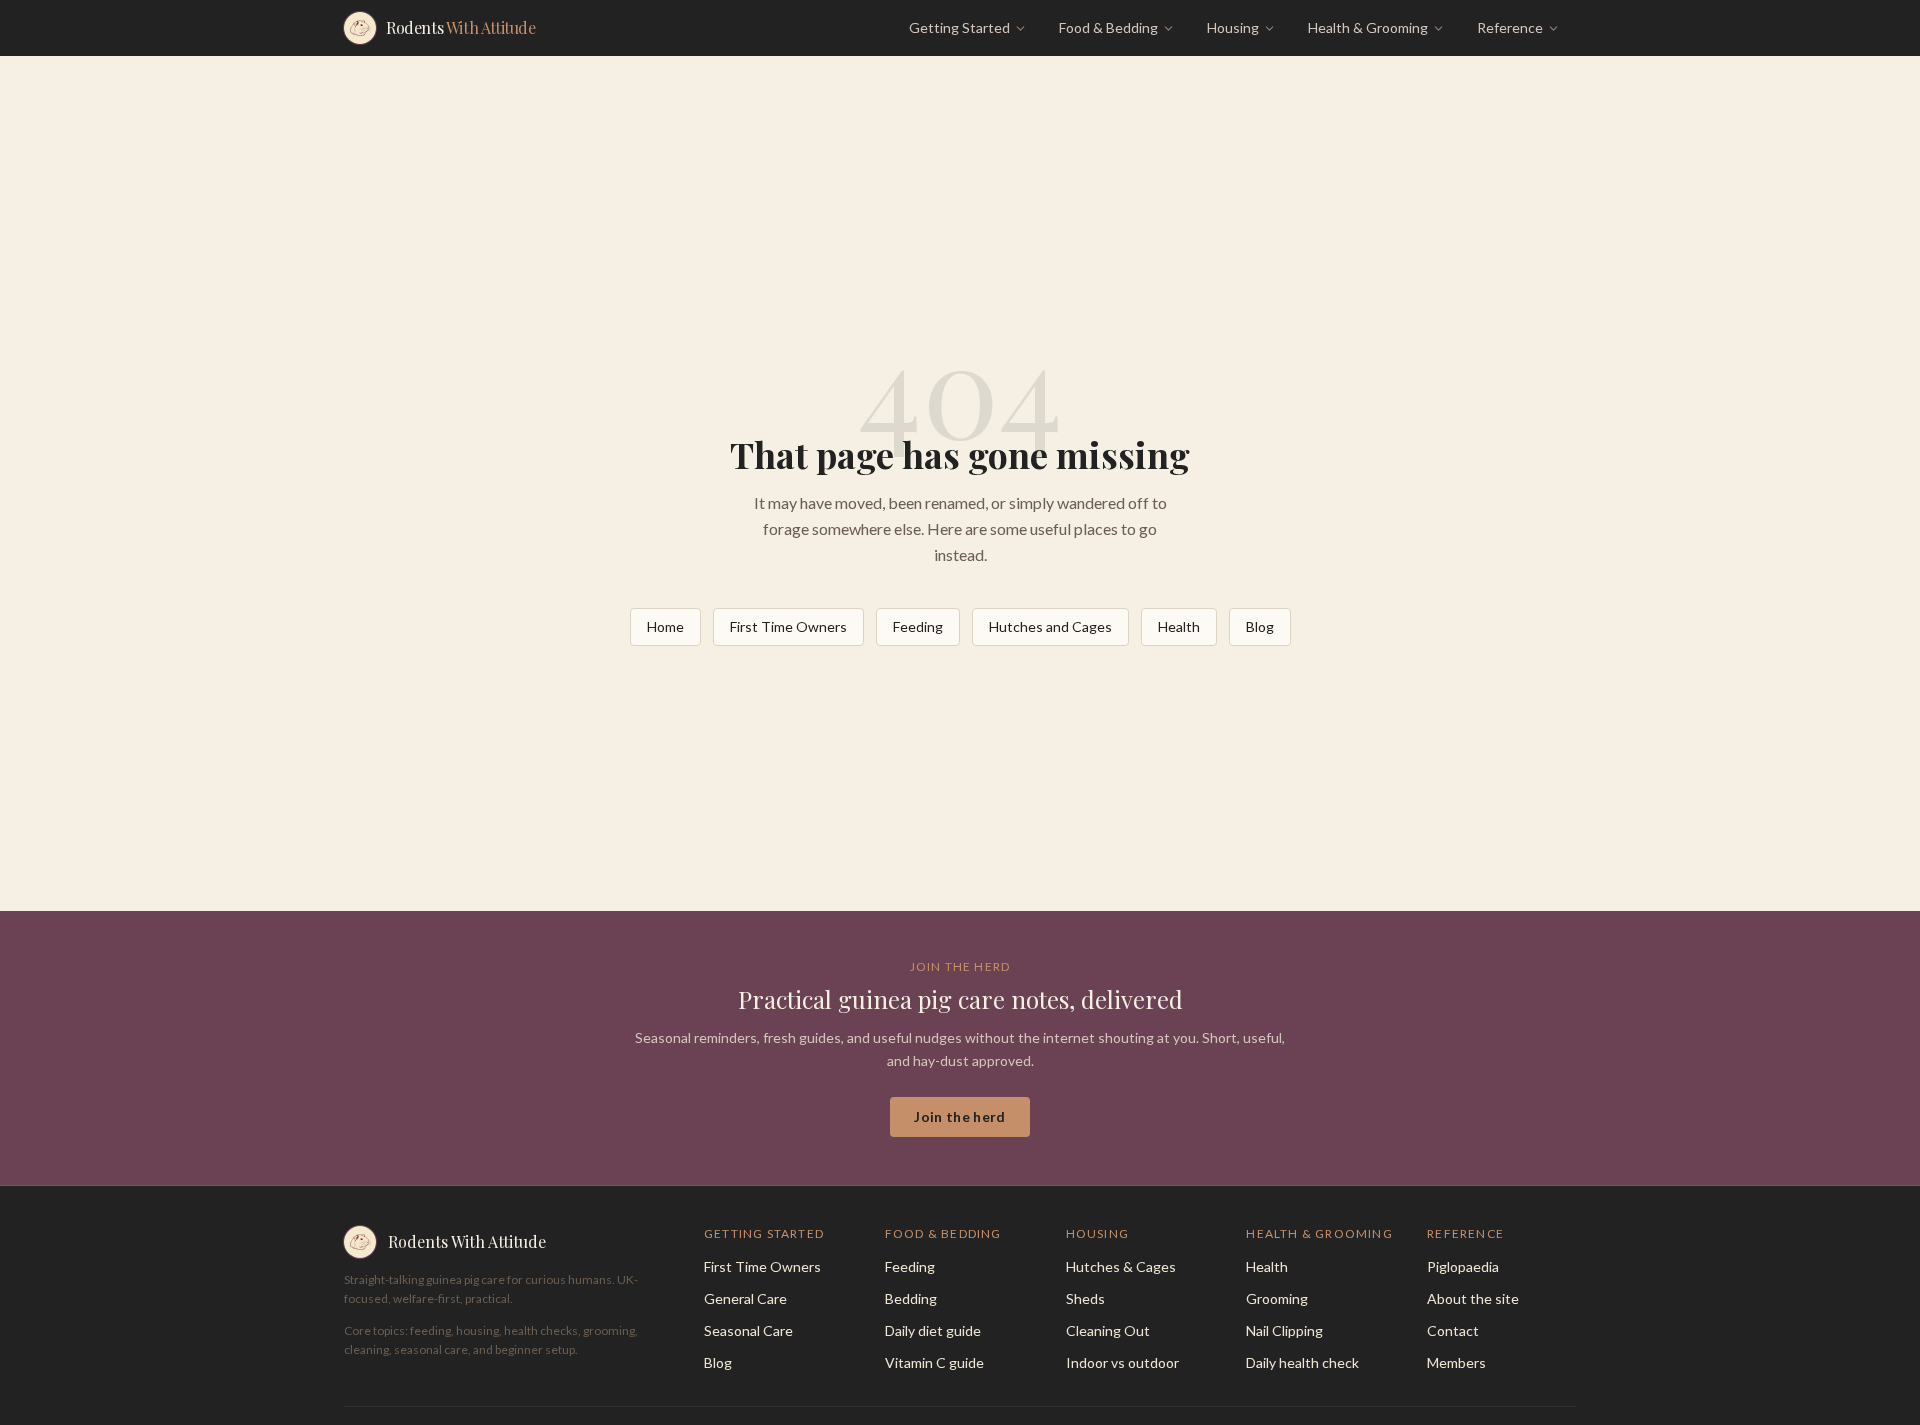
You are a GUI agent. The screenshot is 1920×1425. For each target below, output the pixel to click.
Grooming (1277, 1298)
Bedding (911, 1298)
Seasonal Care (748, 1330)
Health (1179, 626)
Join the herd (960, 1116)
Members (1456, 1362)
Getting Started (959, 27)
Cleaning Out (1108, 1330)
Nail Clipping (1284, 1330)
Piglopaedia (1463, 1266)
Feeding (918, 626)
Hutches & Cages (1121, 1266)
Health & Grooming (1368, 27)
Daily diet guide (933, 1330)
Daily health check (1302, 1362)
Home (665, 626)
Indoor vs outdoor (1122, 1362)
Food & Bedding (1108, 27)
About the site (1473, 1298)
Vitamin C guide (934, 1362)
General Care (745, 1298)
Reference (1510, 27)
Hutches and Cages (1050, 626)
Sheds (1085, 1298)
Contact (1453, 1330)
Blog (1260, 626)
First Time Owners (788, 626)
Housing (1233, 27)
